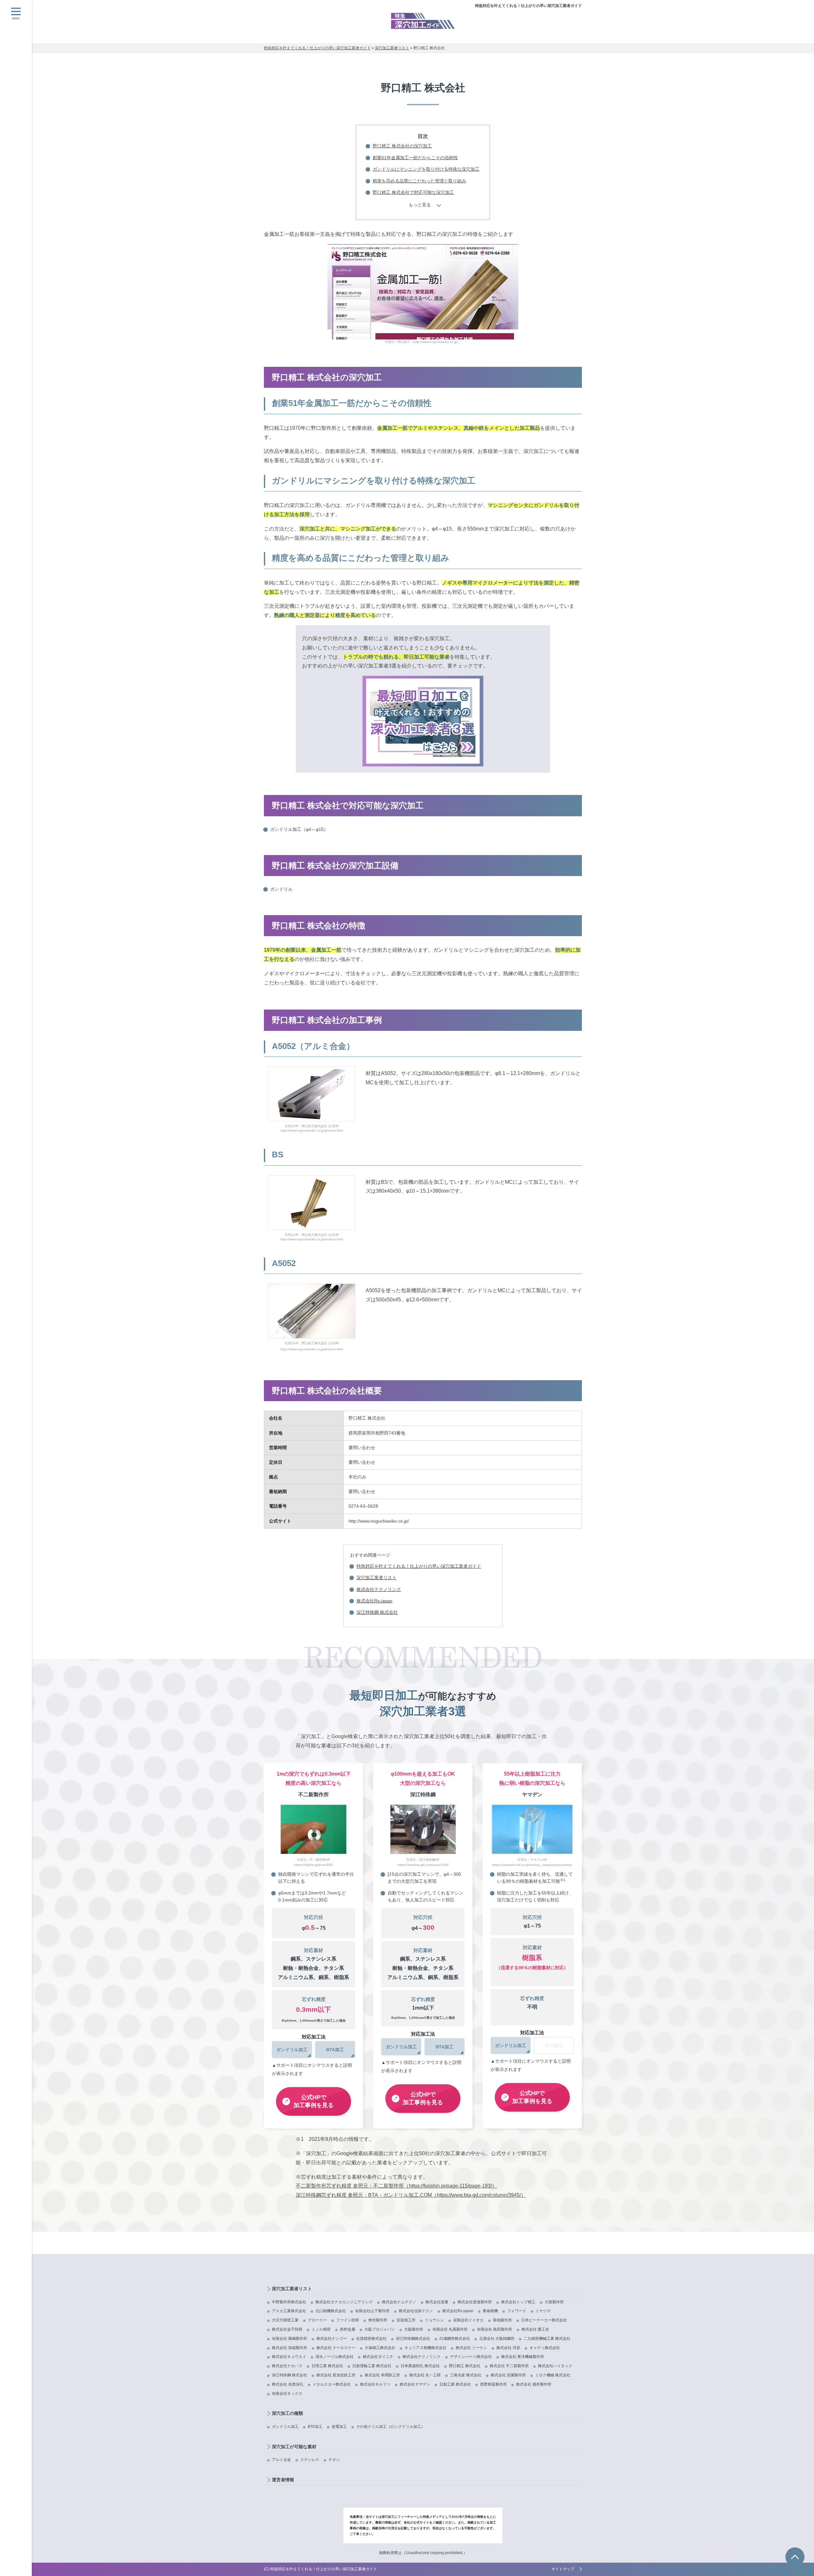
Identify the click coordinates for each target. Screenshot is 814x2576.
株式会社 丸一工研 (425, 2375)
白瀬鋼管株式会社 (455, 2339)
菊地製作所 (502, 2320)
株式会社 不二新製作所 (509, 2366)
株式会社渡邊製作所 (475, 2302)
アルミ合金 (281, 2460)
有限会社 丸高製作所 (450, 2329)
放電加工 (339, 2427)
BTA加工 (315, 2427)
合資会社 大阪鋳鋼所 (497, 2339)
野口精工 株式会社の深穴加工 (402, 146)
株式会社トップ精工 (518, 2302)
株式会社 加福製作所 (290, 2348)
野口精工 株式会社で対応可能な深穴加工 (413, 192)
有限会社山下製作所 (372, 2311)
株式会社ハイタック (555, 2366)
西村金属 (348, 2329)
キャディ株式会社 (545, 2348)
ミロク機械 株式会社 (553, 2375)
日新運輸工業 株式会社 (372, 2366)
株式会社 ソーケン (471, 2348)
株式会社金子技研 (287, 2329)
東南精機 (490, 2311)
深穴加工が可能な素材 (294, 2447)
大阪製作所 (414, 2329)
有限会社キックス (287, 2394)
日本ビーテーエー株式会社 (544, 2320)
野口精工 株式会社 (465, 2366)
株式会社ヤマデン (415, 2384)
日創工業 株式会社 (455, 2384)
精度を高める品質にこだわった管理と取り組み (419, 181)
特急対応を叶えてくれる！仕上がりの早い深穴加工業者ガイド (528, 6)
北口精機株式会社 (331, 2311)
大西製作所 (554, 2302)
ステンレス (310, 2460)
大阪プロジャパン (380, 2329)
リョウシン (434, 2320)
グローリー (317, 2320)
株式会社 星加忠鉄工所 (336, 2375)
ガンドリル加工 (285, 2427)
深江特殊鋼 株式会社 (377, 1612)
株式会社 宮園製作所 (508, 2375)
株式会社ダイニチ (378, 2357)
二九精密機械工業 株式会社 (547, 2339)
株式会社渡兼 (437, 2302)
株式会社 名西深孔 (288, 2384)
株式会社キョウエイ (289, 2357)
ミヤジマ (543, 2311)
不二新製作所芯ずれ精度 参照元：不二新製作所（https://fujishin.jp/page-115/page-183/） (396, 2186)
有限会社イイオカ (468, 2320)
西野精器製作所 (493, 2384)
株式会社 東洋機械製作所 (523, 2357)
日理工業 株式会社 (327, 2366)
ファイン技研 (348, 2320)
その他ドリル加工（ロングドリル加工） (390, 2427)
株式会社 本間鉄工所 (382, 2375)
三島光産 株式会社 (466, 2375)
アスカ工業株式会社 (289, 2311)
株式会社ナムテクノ (399, 2302)
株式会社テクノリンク (379, 1589)
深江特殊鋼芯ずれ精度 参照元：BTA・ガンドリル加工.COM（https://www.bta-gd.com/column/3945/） (411, 2195)
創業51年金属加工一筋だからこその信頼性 (415, 158)
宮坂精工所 (406, 2320)
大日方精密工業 (285, 2320)
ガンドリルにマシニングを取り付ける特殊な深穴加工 (426, 169)
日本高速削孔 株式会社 (420, 2366)
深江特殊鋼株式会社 (413, 2339)
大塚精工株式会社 (380, 2348)
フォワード (517, 2311)
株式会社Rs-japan (374, 1601)
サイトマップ (563, 2569)
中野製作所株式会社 (289, 2302)
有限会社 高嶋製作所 (290, 2339)
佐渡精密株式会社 (371, 2339)
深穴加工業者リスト (376, 1578)
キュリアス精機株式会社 (425, 2348)
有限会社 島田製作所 (495, 2329)
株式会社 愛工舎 (535, 2329)
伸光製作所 (378, 2320)
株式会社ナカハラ (287, 2366)
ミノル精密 (321, 2329)
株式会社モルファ (375, 2384)
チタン (334, 2460)
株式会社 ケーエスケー (336, 2348)
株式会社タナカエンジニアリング (344, 2302)
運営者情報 (283, 2480)
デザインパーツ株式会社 (471, 2357)
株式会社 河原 (508, 2348)
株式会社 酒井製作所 (534, 2384)
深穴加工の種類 (287, 2413)
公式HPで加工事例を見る (314, 2101)
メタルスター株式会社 (332, 2384)
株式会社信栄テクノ (416, 2311)
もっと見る (420, 205)
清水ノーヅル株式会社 (335, 2357)
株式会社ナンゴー (332, 2339)
